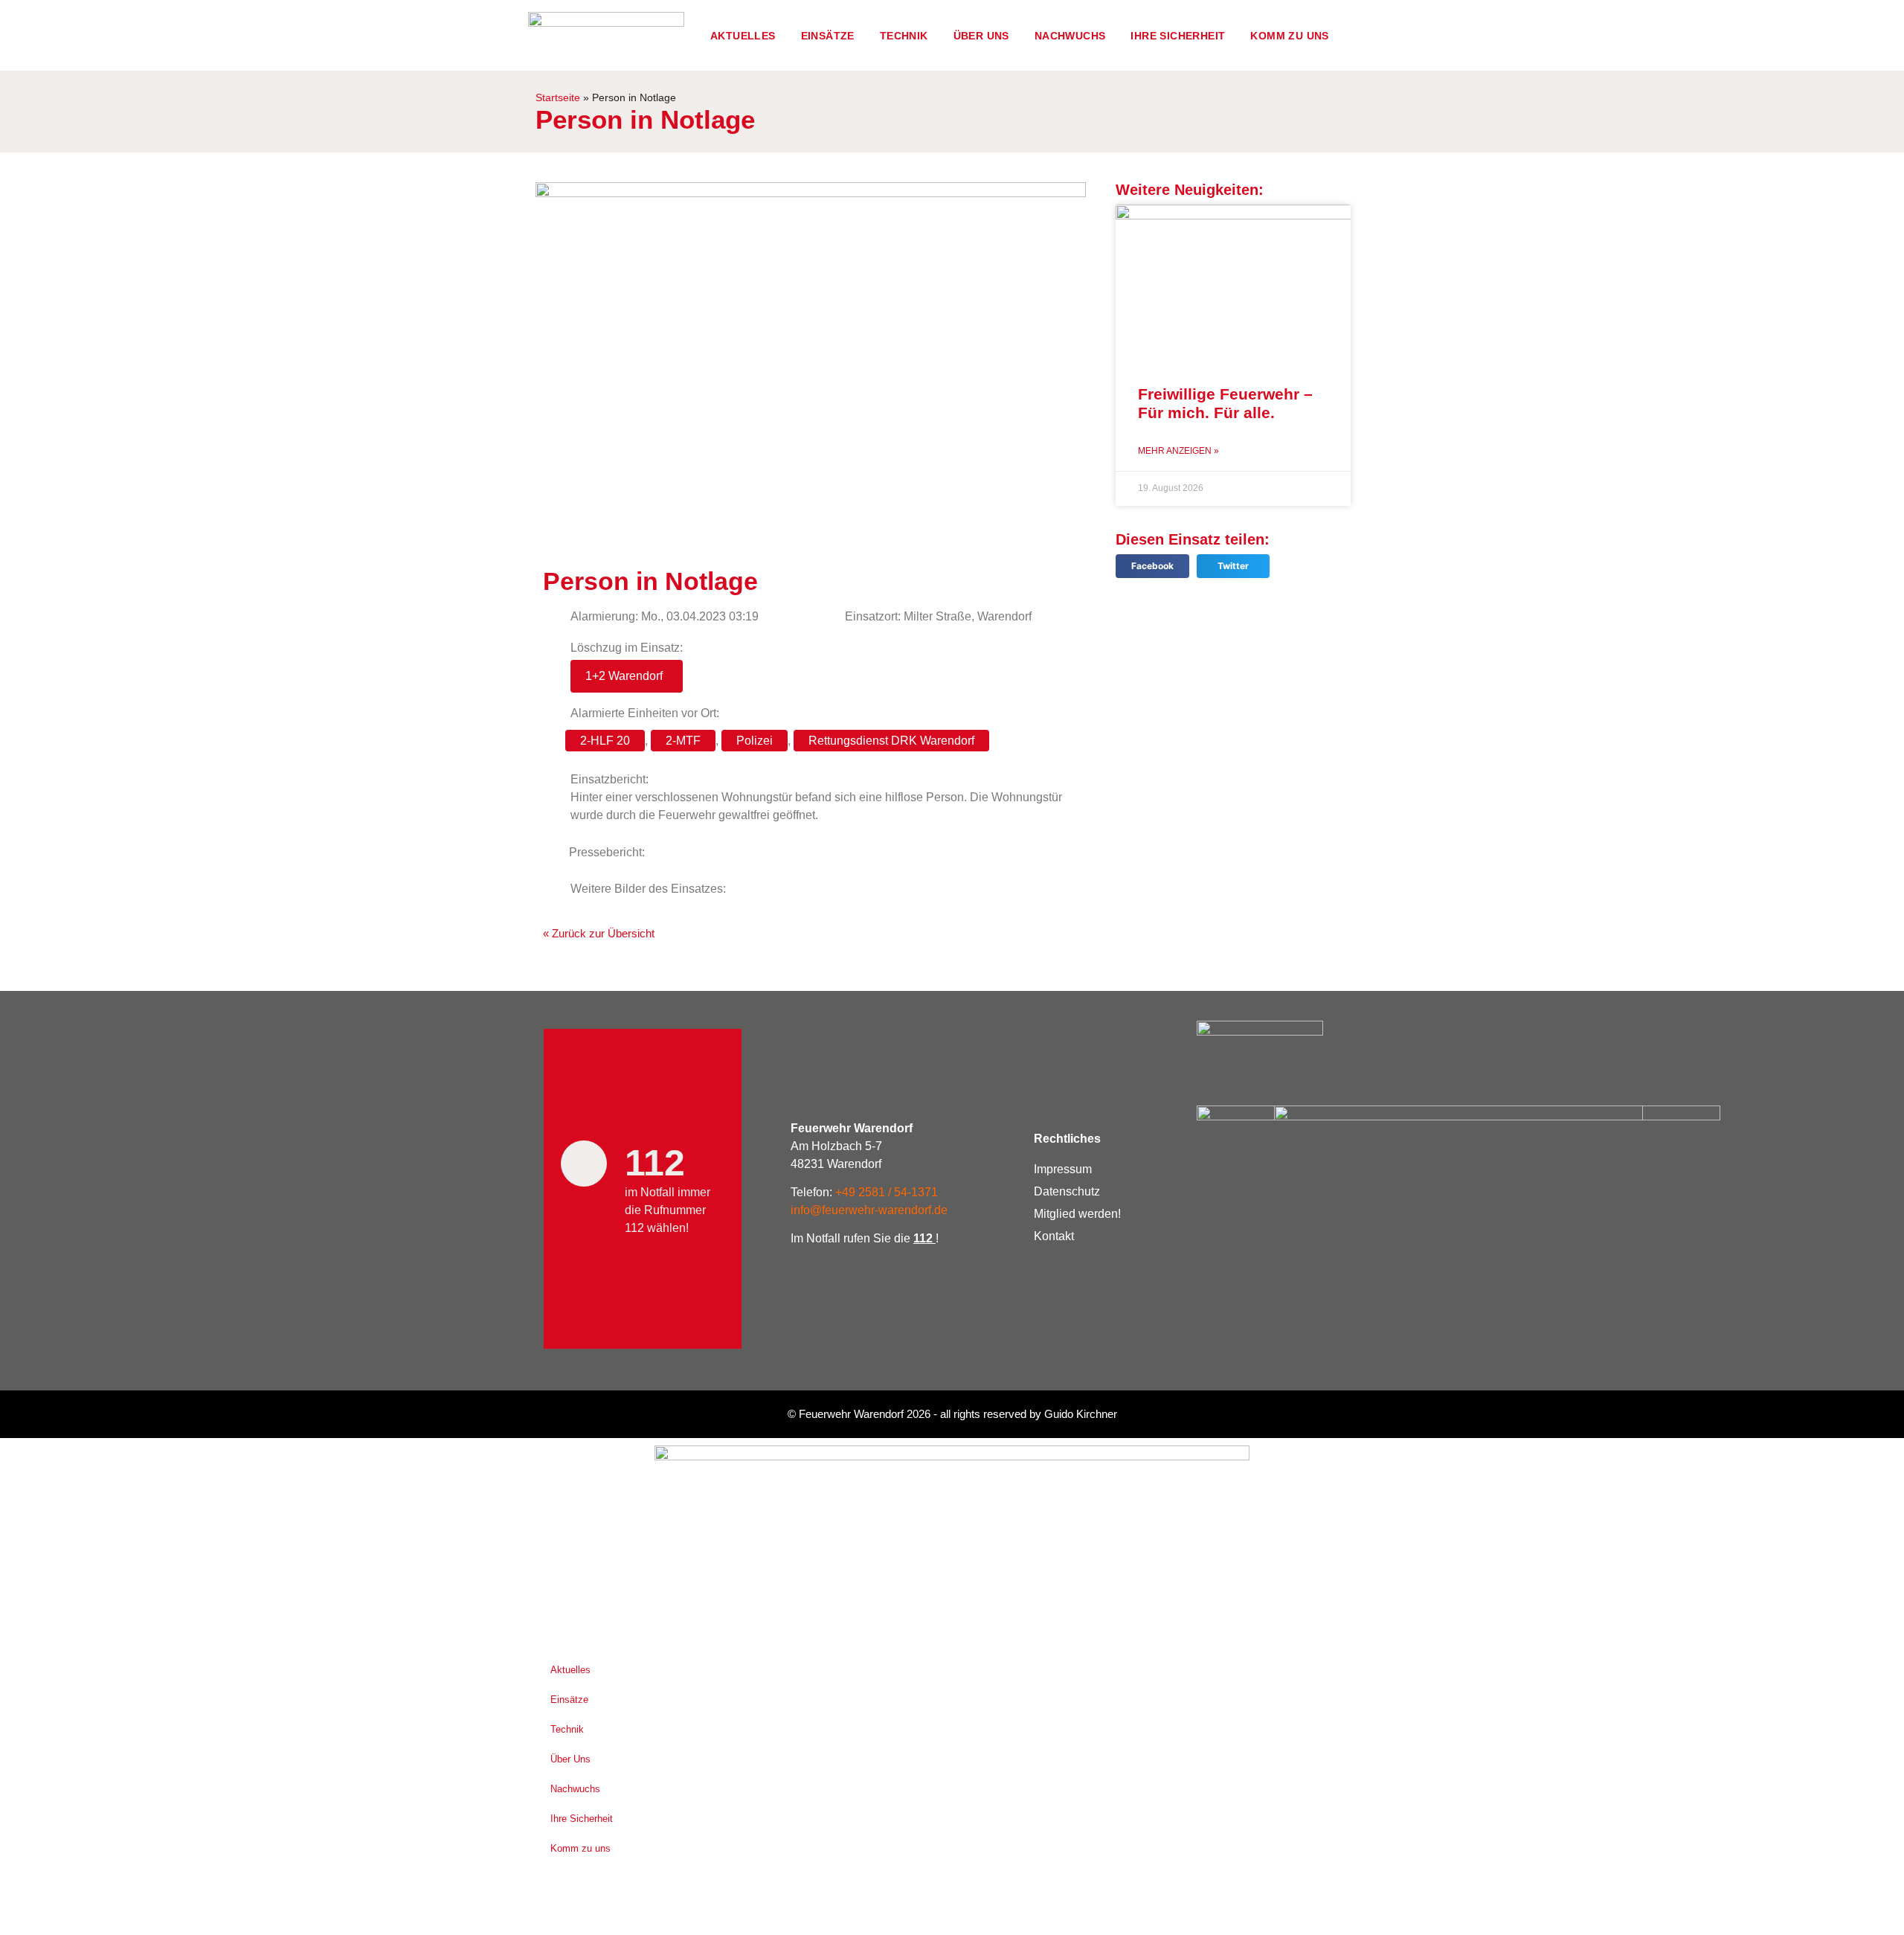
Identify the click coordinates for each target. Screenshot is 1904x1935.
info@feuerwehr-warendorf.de (869, 1210)
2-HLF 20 (605, 741)
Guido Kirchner (1081, 1414)
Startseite (558, 98)
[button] (1152, 567)
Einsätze (828, 36)
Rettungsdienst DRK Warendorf (891, 741)
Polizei (755, 741)
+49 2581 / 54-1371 (887, 1192)
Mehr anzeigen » (1178, 451)
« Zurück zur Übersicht (599, 933)
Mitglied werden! (1077, 1214)
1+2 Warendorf (624, 676)
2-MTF (683, 741)
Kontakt (1054, 1236)
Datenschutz (1067, 1191)
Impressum (1063, 1169)
